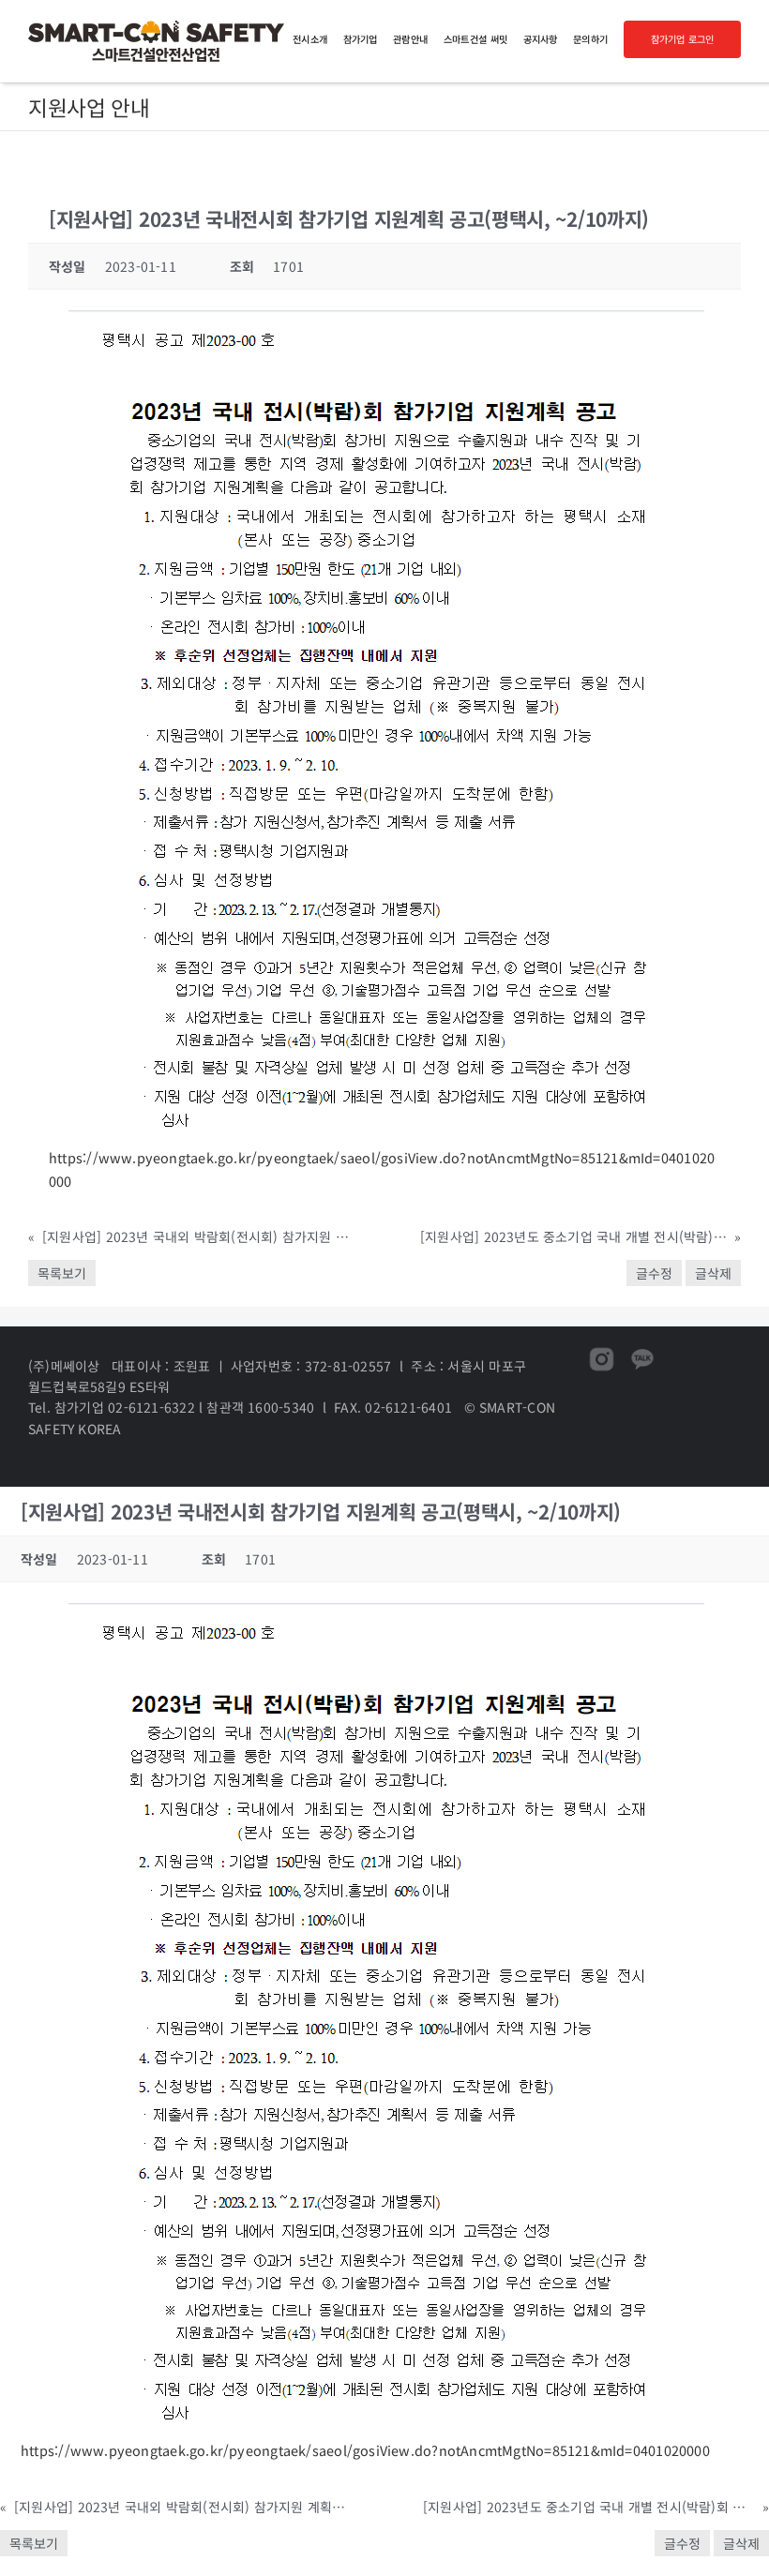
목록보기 (62, 1273)
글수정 (654, 1273)
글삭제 (713, 1273)
